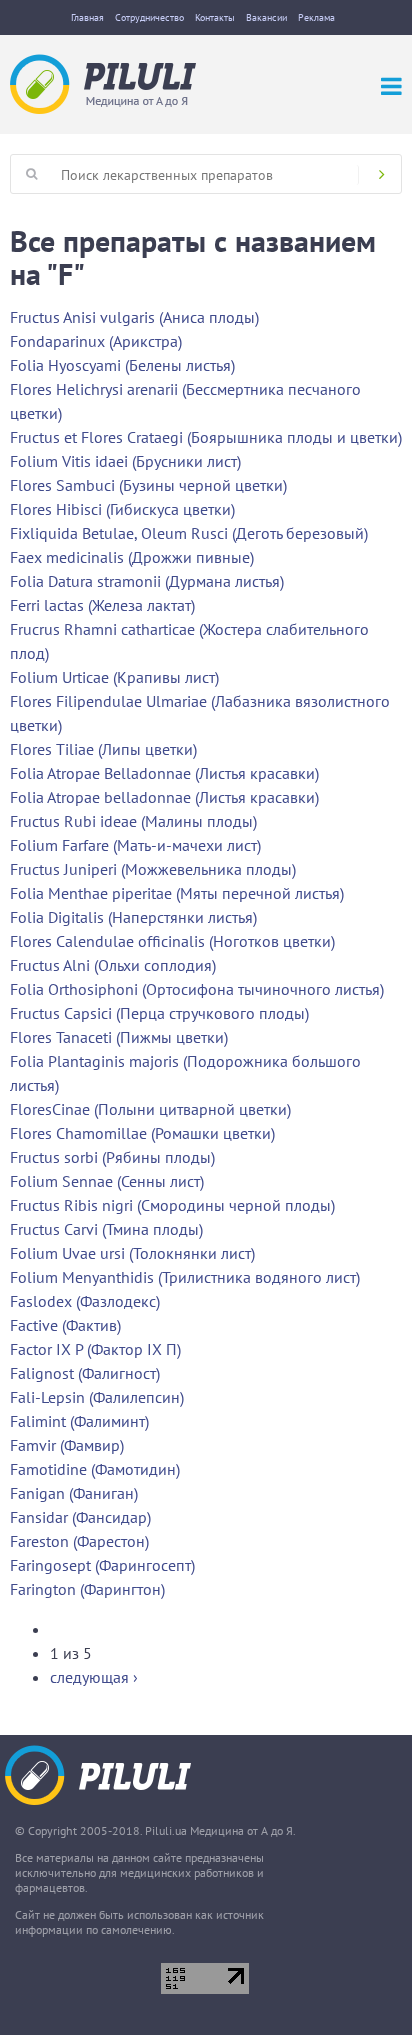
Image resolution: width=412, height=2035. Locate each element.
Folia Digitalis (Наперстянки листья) (133, 917)
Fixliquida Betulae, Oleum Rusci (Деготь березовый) (189, 533)
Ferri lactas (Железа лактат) (102, 605)
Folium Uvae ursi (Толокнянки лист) (132, 1253)
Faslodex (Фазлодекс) (85, 1301)
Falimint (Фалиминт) (79, 1421)
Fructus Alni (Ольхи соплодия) (113, 965)
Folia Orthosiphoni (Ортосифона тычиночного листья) (197, 989)
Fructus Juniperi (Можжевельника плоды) (153, 869)
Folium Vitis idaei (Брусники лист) (125, 461)
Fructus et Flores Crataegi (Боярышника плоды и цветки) (206, 437)
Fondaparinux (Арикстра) (96, 341)
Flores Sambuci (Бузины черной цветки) (148, 485)
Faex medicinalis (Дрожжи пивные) (132, 557)
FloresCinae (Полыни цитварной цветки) (150, 1109)
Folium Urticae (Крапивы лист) (114, 677)
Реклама (316, 17)
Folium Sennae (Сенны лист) (107, 1181)
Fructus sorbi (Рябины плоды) (112, 1157)
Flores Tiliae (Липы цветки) (103, 749)
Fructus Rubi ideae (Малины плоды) (133, 821)
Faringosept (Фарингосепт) (102, 1565)
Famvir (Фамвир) (67, 1445)
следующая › (94, 1677)
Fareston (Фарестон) (79, 1541)
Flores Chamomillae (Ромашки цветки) (142, 1133)
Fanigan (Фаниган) (74, 1493)
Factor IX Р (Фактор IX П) (95, 1349)
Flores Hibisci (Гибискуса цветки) (122, 509)
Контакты (215, 17)
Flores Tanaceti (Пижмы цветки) (119, 1037)
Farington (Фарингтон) (87, 1589)
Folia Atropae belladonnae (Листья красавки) (164, 797)
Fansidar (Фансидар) (80, 1517)
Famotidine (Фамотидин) (95, 1469)
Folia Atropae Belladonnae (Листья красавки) (164, 773)
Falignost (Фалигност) (85, 1373)
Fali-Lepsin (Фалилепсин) (97, 1397)
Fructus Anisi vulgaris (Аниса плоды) (134, 317)
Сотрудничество (149, 17)
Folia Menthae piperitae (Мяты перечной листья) (177, 893)
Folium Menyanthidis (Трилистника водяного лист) (185, 1277)
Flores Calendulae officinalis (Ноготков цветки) (172, 941)
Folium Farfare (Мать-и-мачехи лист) (135, 845)
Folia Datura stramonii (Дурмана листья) (147, 581)
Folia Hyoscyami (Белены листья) (122, 365)
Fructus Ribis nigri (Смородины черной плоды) (172, 1205)
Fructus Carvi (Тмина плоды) (106, 1229)
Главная (87, 17)
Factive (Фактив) (65, 1325)
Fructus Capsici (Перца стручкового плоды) (159, 1013)
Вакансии (266, 17)
